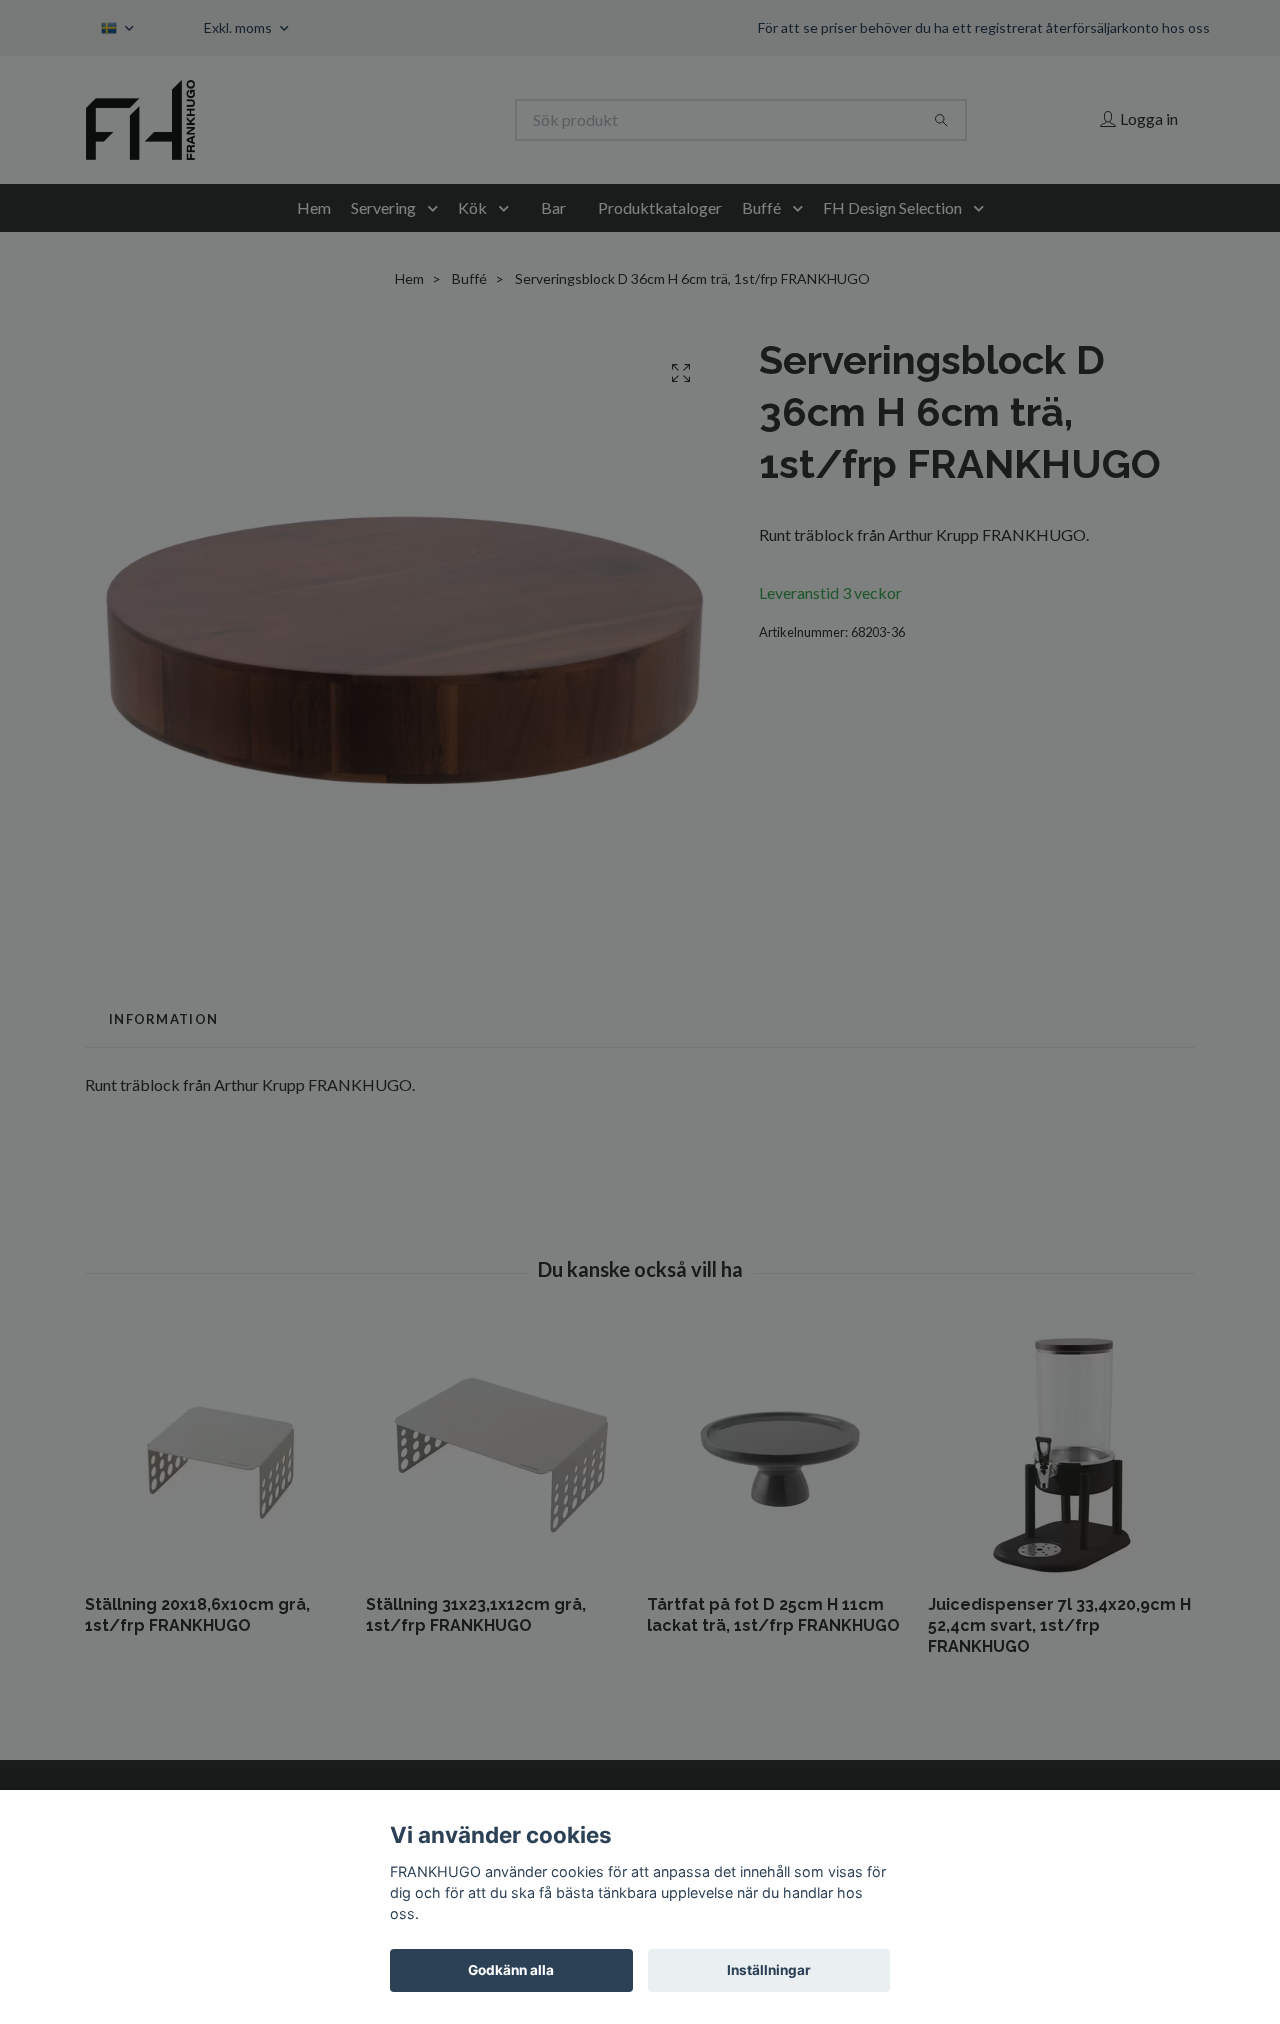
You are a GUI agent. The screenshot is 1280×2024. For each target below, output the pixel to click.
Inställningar (769, 1970)
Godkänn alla (511, 1970)
